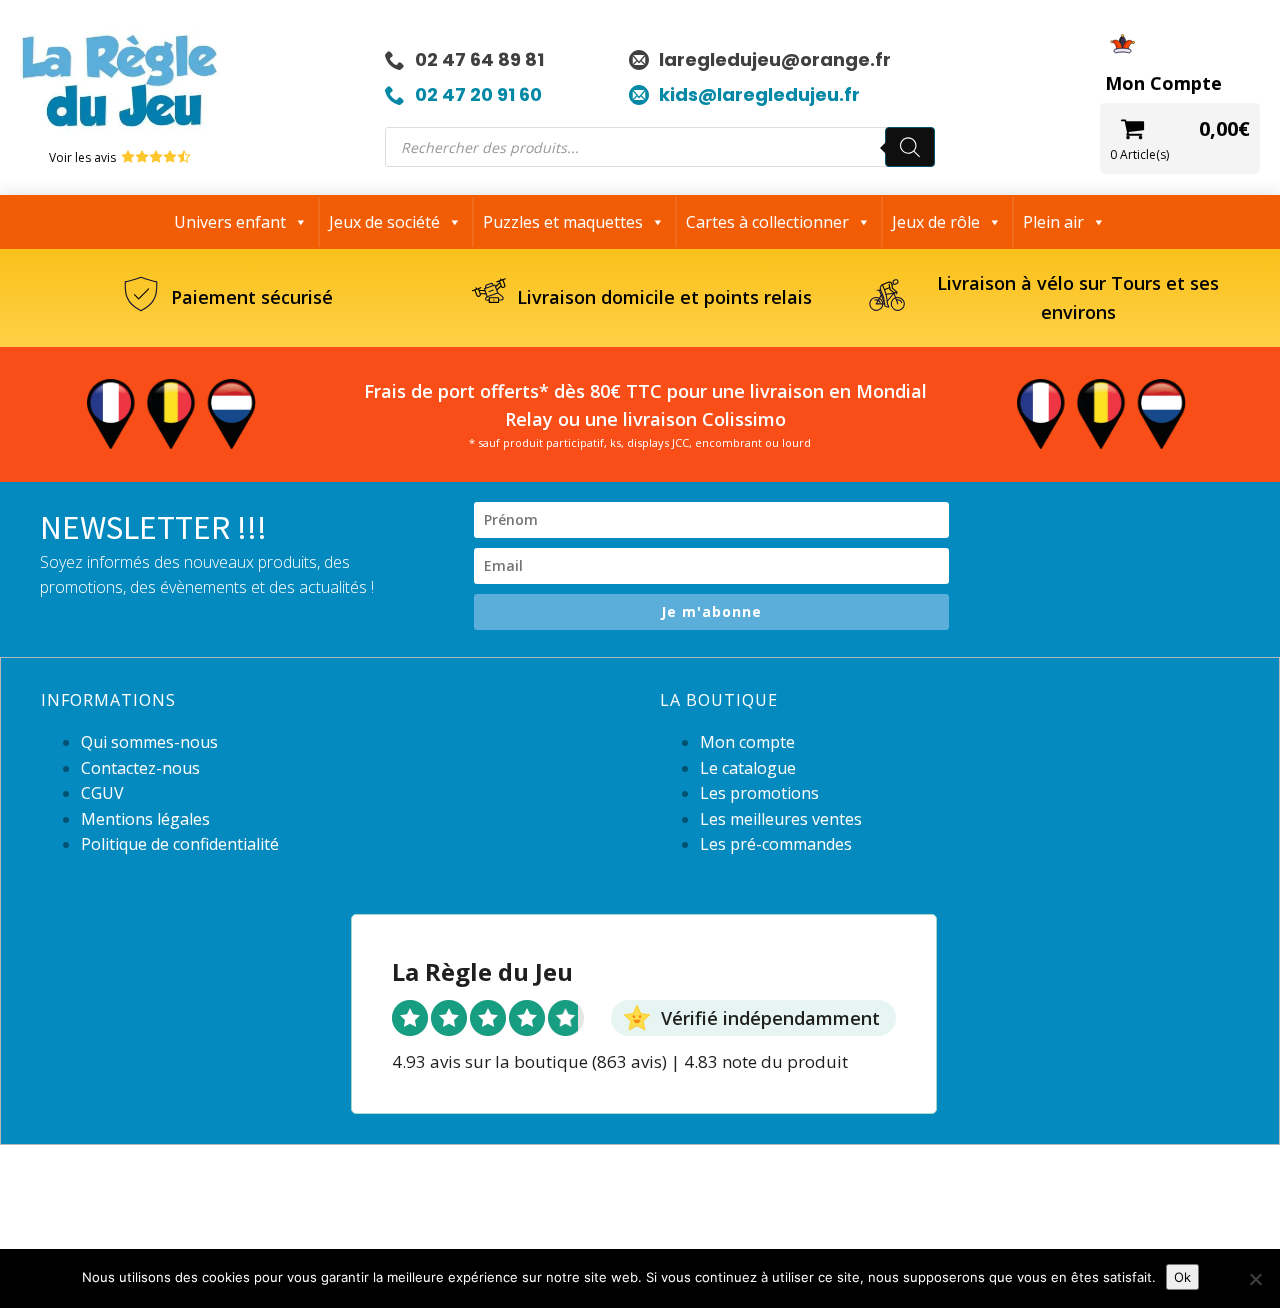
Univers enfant (230, 222)
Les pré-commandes (776, 844)
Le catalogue (748, 768)
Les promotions (759, 793)
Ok (1182, 1277)
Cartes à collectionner (767, 222)
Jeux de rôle (936, 222)
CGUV (102, 793)
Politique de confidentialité (180, 844)
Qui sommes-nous (149, 742)
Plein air (1053, 222)
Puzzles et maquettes (563, 222)
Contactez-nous (140, 768)
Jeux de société (384, 222)
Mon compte (747, 742)
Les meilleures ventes (781, 819)
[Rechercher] (910, 147)
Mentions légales (145, 819)
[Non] (1255, 1279)
